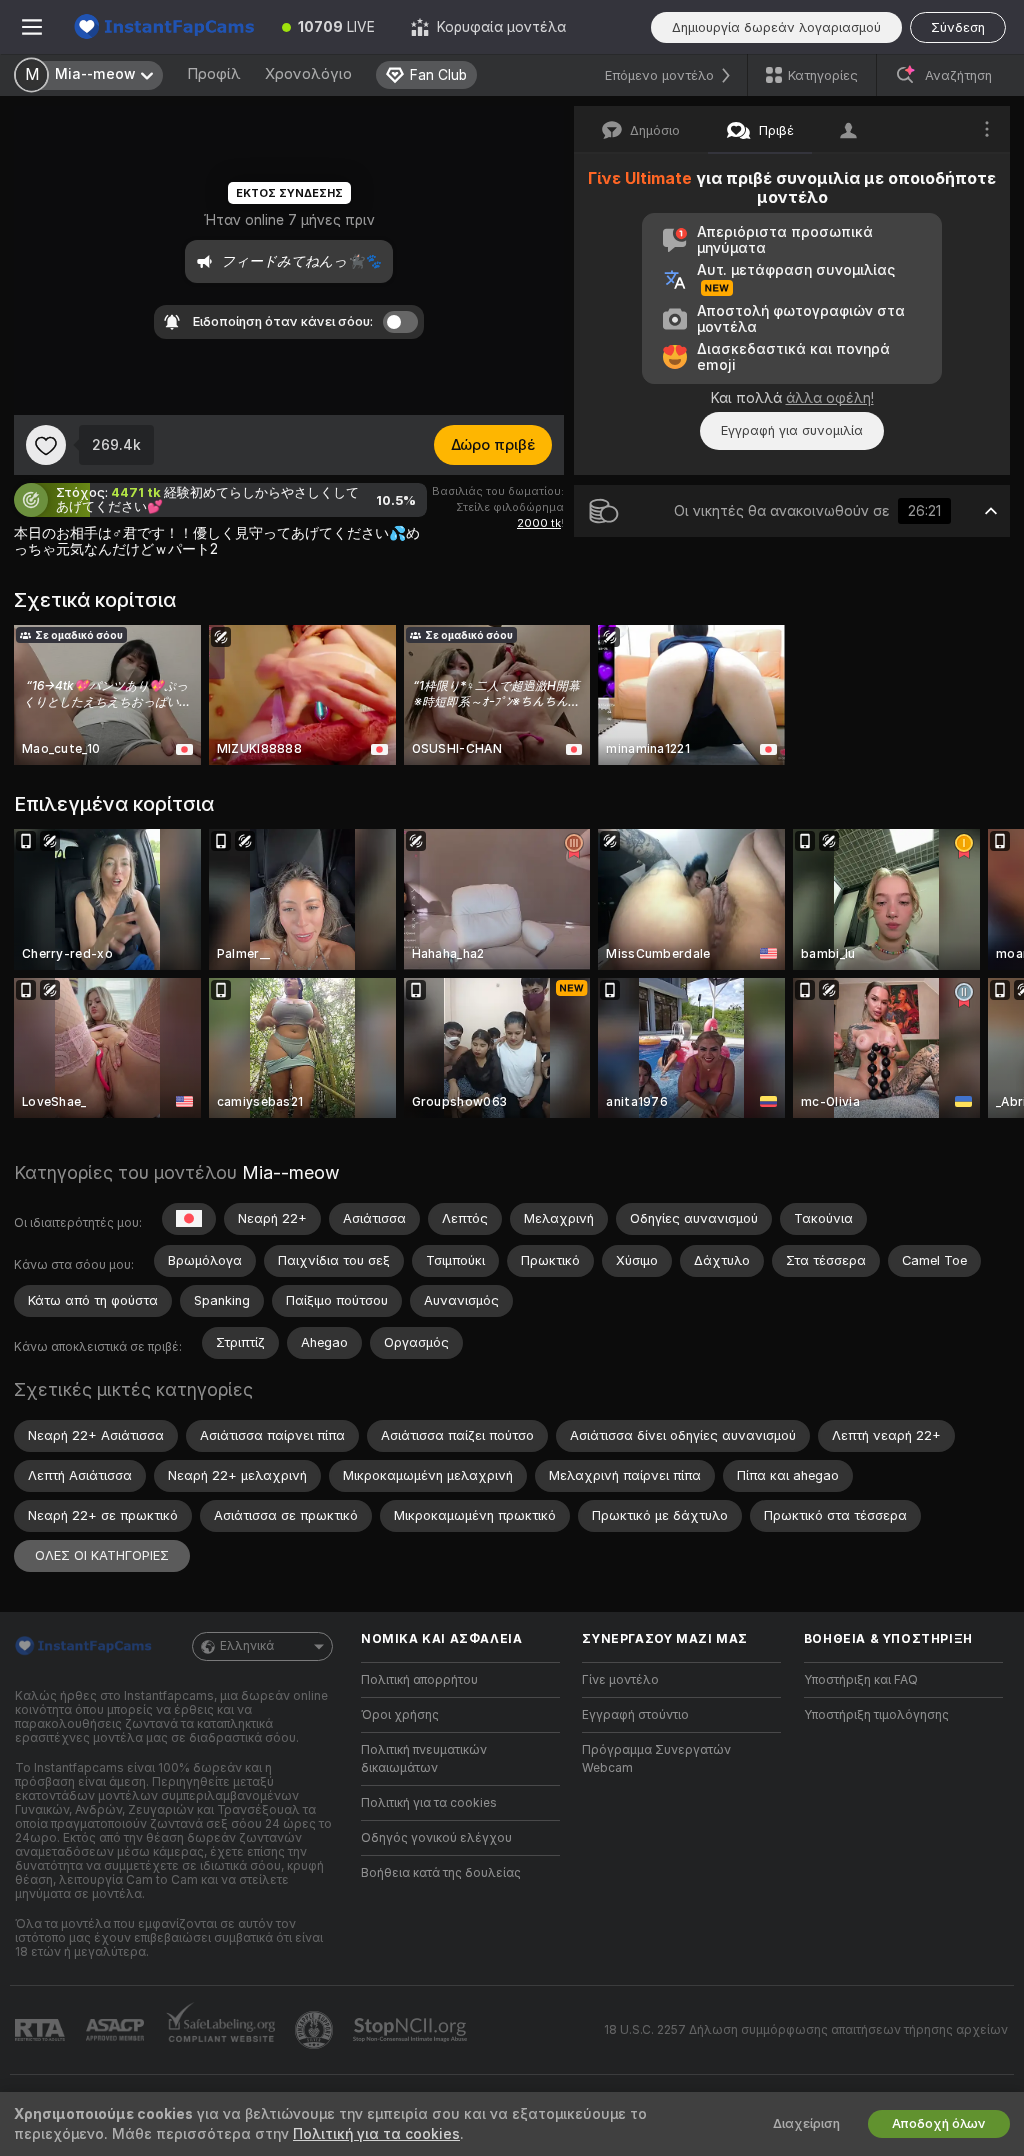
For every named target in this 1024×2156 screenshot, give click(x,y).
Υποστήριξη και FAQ (861, 1680)
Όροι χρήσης (400, 1715)
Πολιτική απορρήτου (419, 1680)
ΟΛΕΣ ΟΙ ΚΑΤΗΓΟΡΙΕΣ (102, 1555)
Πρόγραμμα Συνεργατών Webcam (656, 1759)
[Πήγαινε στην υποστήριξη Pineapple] (316, 2030)
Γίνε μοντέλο (620, 1680)
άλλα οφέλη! (830, 398)
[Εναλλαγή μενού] (32, 27)
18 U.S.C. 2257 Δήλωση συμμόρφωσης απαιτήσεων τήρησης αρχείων (806, 2030)
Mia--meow (291, 1172)
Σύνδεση (958, 27)
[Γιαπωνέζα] (189, 1219)
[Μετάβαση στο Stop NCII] (412, 2030)
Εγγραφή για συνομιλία (792, 430)
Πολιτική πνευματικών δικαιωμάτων (424, 1759)
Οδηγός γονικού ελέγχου (436, 1838)
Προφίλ (214, 74)
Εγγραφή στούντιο (635, 1715)
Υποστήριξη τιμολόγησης (876, 1715)
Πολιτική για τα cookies (429, 1803)
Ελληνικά (247, 1646)
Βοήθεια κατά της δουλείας (441, 1873)
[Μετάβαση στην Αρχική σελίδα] (164, 27)
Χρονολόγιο (308, 74)
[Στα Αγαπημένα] (46, 445)
